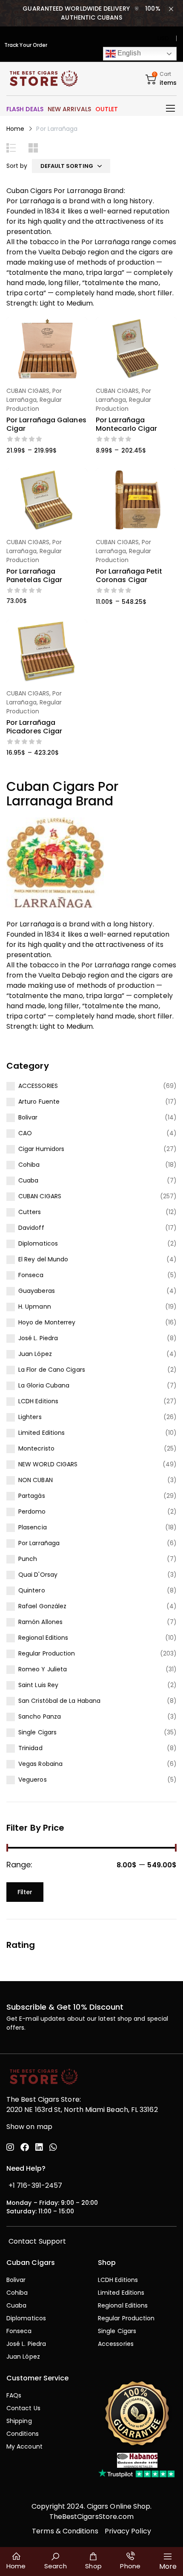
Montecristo (36, 1448)
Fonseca (31, 1275)
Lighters (30, 1417)
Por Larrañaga (39, 1543)
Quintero (32, 1590)
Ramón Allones (40, 1622)
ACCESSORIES (38, 1086)
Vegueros (33, 1780)
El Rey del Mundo (43, 1259)
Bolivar (28, 1117)
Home (15, 129)
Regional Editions (43, 1638)
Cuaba (28, 1180)
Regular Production (47, 1653)
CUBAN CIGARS (40, 1196)
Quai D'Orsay (38, 1575)
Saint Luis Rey (38, 1685)
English (128, 53)
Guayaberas (37, 1291)
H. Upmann (35, 1307)
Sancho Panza (40, 1716)
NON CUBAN (36, 1480)
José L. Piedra (38, 1338)
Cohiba (29, 1165)
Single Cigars (37, 1732)
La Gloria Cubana (44, 1385)
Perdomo (32, 1512)
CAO (25, 1133)
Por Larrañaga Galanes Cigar (46, 424)
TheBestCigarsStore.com (92, 2517)
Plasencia (33, 1527)
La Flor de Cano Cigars (52, 1370)
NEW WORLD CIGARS (48, 1464)
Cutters (30, 1212)
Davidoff (31, 1228)
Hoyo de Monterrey (47, 1322)
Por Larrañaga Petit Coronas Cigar (129, 575)
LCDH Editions (38, 1401)
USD (163, 38)
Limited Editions (41, 1433)
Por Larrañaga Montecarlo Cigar (126, 424)
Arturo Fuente (39, 1102)
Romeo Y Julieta (43, 1669)
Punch (28, 1559)
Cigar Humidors (41, 1149)
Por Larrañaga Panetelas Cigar (34, 575)
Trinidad (30, 1748)
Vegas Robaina (40, 1764)
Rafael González (42, 1606)
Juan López (35, 1354)
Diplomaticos (38, 1243)
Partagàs (32, 1496)
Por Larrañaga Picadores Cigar (34, 727)
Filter (25, 1892)
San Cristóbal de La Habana (59, 1701)
